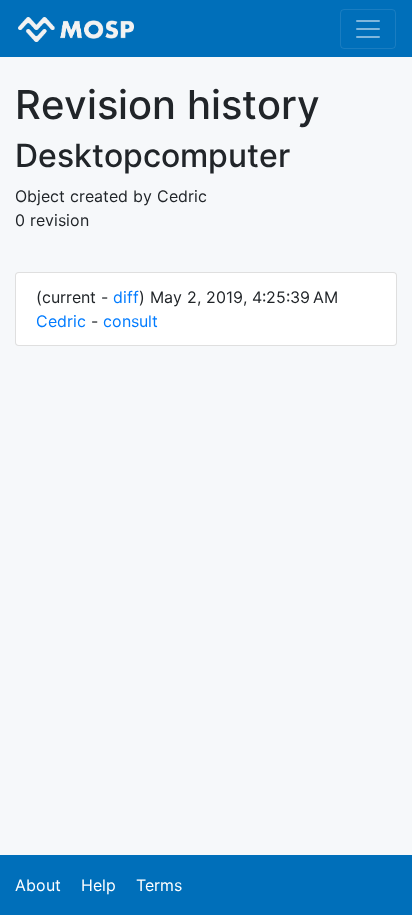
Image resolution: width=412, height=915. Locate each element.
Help (98, 885)
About (38, 885)
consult (130, 321)
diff (126, 297)
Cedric (61, 321)
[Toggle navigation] (368, 29)
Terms (159, 885)
